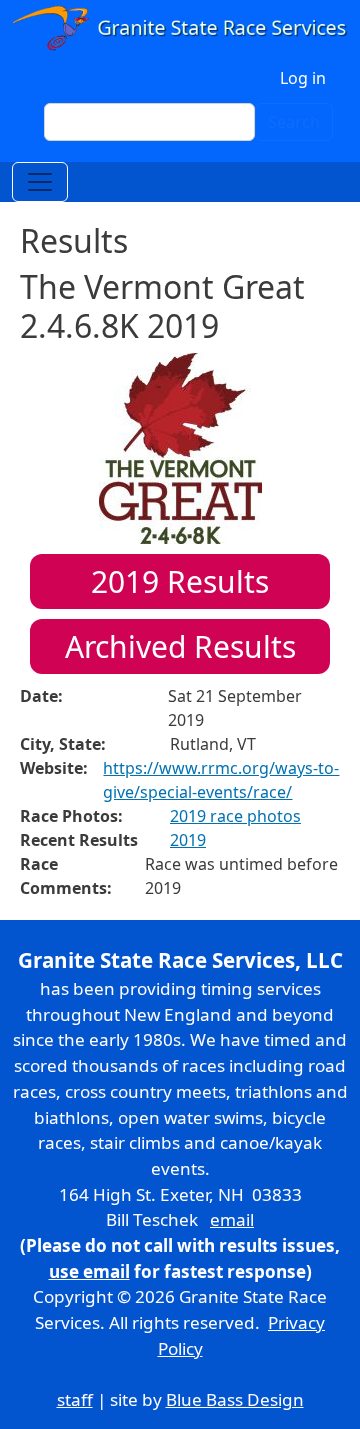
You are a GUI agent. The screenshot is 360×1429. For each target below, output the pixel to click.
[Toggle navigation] (40, 182)
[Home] (180, 29)
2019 (188, 840)
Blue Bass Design (235, 1399)
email (232, 1219)
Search (294, 122)
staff (75, 1399)
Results (180, 581)
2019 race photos (235, 816)
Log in (303, 78)
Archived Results (180, 646)
